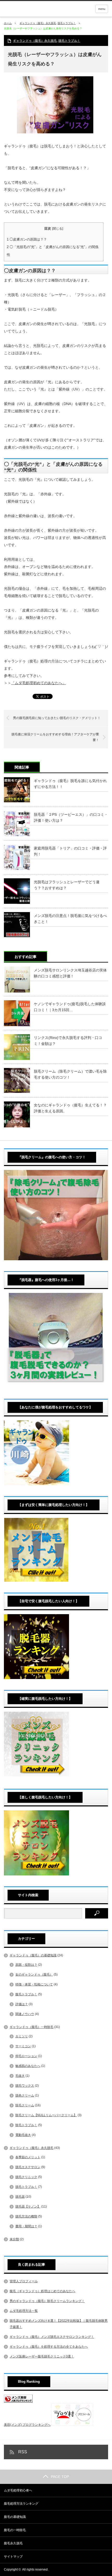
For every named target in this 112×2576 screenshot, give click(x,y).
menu (102, 9)
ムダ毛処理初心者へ (18, 2490)
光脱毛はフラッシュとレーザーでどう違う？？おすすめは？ (67, 885)
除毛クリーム (25, 2105)
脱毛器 (20, 2197)
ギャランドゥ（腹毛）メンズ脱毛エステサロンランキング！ (52, 2337)
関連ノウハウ (25, 2014)
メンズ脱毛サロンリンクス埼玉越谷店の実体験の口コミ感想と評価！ (70, 973)
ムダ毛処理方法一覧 (24, 2311)
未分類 (14, 2239)
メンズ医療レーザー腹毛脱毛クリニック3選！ (42, 2356)
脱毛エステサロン (28, 2167)
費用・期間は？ (26, 2226)
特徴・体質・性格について (34, 1984)
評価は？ (22, 2004)
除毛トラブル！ (26, 2125)
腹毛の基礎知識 (15, 2517)
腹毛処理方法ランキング (21, 2504)
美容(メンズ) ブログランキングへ (27, 2425)
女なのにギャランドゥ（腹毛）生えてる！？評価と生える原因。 (70, 1108)
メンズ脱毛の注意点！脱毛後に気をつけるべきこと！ (70, 919)
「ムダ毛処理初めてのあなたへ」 (39, 683)
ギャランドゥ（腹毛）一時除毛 (32, 2027)
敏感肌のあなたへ (28, 2066)
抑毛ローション (26, 2056)
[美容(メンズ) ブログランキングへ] (18, 2402)
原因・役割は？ (26, 1965)
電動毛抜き (23, 2135)
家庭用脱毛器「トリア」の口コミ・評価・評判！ (70, 851)
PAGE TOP (60, 2477)
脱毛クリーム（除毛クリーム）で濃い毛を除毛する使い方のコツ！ (70, 1074)
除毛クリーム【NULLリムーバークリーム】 (46, 2115)
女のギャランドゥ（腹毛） (34, 1975)
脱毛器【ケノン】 (28, 2207)
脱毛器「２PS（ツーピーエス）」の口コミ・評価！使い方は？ (71, 817)
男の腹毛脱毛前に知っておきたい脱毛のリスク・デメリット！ (57, 718)
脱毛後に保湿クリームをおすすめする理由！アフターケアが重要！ (55, 737)
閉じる (58, 229)
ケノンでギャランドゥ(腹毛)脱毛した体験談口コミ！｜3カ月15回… (70, 1007)
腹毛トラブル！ (26, 1994)
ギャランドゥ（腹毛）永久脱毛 (38, 23)
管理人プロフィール (24, 2281)
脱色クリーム (25, 2095)
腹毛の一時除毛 (15, 2530)
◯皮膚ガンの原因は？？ (27, 239)
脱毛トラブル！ (67, 23)
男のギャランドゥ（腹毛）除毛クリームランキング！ (47, 2301)
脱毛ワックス (25, 2086)
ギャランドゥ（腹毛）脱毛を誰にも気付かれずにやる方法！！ (70, 784)
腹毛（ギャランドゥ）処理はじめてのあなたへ (42, 2291)
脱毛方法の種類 (26, 2216)
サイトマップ (13, 2557)
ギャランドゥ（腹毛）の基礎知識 (33, 1955)
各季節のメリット (28, 2157)
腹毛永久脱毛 (13, 2543)
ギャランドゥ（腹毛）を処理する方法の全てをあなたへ (49, 2347)
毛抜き (20, 2076)
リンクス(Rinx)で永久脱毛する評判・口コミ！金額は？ (68, 1040)
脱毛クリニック (26, 2177)
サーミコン (23, 2046)
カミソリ (22, 2036)
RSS (23, 2452)
